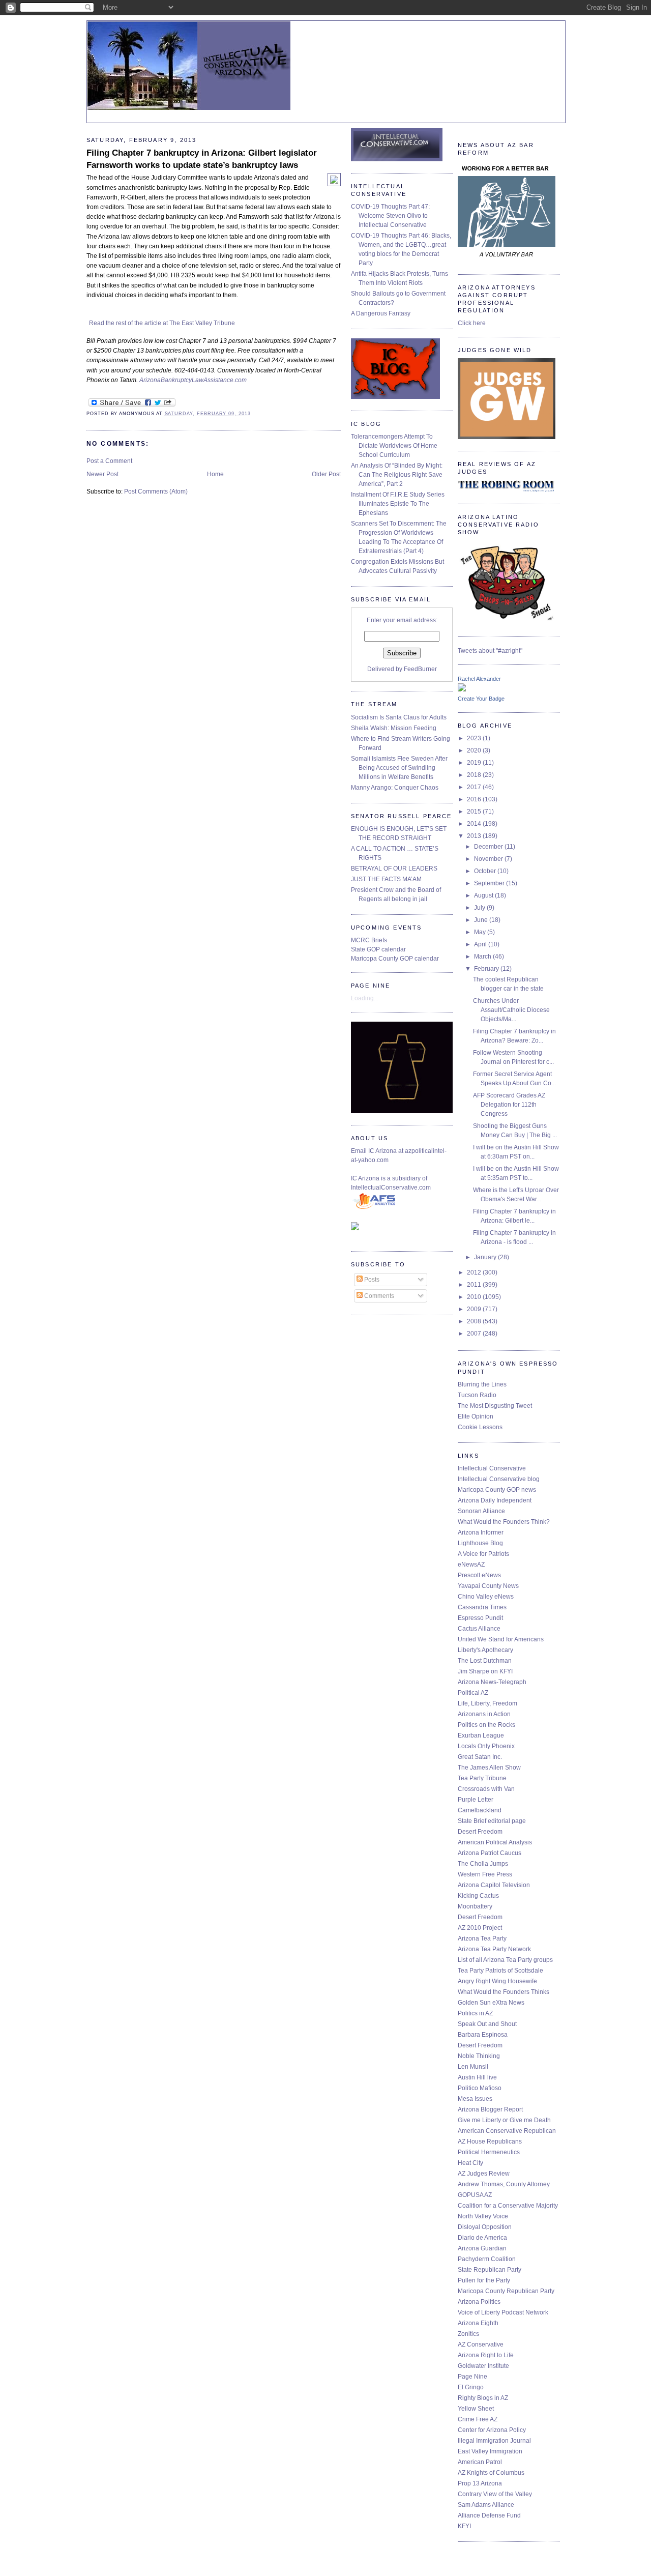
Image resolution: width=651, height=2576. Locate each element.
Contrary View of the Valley (495, 2494)
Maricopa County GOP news (497, 1490)
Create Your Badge (481, 699)
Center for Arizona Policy (492, 2430)
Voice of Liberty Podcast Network (503, 2312)
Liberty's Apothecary (485, 1650)
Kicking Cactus (478, 1896)
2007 (475, 1334)
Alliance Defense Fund (489, 2515)
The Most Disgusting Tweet (495, 1406)
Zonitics (468, 2334)
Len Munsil (473, 2067)
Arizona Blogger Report (490, 2109)
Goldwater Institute (483, 2366)
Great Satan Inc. (480, 1757)
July (480, 908)
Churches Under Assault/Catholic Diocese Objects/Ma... (511, 1010)
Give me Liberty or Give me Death (504, 2120)
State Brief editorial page (492, 1821)
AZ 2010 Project (480, 1928)
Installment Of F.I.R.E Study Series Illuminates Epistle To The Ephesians (398, 504)
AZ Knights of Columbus (491, 2473)
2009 (475, 1309)
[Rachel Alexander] (462, 689)
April (481, 944)
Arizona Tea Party (482, 1938)
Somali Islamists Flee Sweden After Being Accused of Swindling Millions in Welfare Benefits (399, 768)
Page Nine (472, 2377)
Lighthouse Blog (480, 1543)
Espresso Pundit (480, 1618)
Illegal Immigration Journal (494, 2441)
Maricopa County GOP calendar (395, 959)
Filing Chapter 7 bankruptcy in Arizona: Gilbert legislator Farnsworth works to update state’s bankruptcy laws (202, 159)
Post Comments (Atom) (156, 491)
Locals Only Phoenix (486, 1746)
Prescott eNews (479, 1575)
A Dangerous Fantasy (381, 313)
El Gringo (471, 2387)
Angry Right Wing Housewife (497, 1981)
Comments (378, 1296)
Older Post (326, 474)
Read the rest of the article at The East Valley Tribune (162, 323)
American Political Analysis (495, 1842)
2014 (475, 824)
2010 (475, 1297)
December (489, 847)
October (486, 871)
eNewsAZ (471, 1565)
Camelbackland (480, 1810)
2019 (475, 763)
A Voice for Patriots (483, 1554)
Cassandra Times (482, 1607)
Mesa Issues (475, 2099)
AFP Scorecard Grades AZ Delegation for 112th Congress (509, 1105)
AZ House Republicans (490, 2141)
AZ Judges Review (484, 2174)
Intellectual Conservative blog (499, 1479)
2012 (475, 1272)
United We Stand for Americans (501, 1639)
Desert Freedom (480, 1832)
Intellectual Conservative (492, 1468)
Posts (371, 1280)
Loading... (365, 998)
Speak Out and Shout (487, 2024)
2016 (475, 799)
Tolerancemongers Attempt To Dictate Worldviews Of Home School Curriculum (394, 446)
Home (215, 474)
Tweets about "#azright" (490, 651)
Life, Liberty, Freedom (487, 1703)
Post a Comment (109, 461)
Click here (472, 323)
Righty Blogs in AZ (483, 2398)
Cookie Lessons (480, 1427)
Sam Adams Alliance (486, 2505)
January (486, 1257)
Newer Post (102, 474)
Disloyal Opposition (485, 2227)
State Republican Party (490, 2270)
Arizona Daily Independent (495, 1500)
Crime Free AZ (478, 2419)
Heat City (470, 2163)
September (490, 883)
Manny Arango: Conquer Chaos (395, 788)
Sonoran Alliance (481, 1511)
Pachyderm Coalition (487, 2259)
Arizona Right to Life (486, 2355)
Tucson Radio (477, 1395)
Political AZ (473, 1693)
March (483, 957)
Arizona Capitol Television (494, 1885)
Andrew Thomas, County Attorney (504, 2184)
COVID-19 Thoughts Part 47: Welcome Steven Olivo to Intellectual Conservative (390, 216)
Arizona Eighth (478, 2323)
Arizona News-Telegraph (492, 1682)
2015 (475, 812)
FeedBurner (420, 669)
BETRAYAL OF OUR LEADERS (394, 869)
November (489, 859)
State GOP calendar (378, 949)
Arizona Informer (481, 1532)
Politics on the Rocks (486, 1725)
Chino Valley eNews (486, 1597)
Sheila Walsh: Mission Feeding (394, 728)
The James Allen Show (489, 1768)
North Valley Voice (483, 2216)
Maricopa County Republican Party (506, 2291)
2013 (475, 836)
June (482, 920)
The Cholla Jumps (483, 1864)
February (487, 969)
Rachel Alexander (479, 679)
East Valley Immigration (490, 2451)
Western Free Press (485, 1874)
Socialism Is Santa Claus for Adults (399, 717)
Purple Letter (476, 1800)
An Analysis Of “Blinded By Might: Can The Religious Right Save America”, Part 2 (397, 475)
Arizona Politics (479, 2302)
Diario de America (482, 2238)
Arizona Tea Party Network (494, 1949)
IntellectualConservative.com (391, 1188)
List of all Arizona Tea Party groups (505, 1960)
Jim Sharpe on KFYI (485, 1671)
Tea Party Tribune (482, 1778)
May (481, 932)
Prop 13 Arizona (480, 2483)
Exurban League (481, 1735)
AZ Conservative (481, 2345)
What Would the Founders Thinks (504, 1992)
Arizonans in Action (484, 1714)
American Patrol (480, 2462)
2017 (475, 787)
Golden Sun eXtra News (491, 2003)
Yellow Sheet (476, 2409)
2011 (475, 1285)
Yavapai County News (488, 1586)
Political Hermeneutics (489, 2152)
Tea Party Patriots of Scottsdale (500, 1971)
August (484, 895)
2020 (475, 750)
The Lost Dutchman (485, 1661)
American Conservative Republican (507, 2131)
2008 (475, 1321)
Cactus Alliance (479, 1629)
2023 (475, 738)
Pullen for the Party (484, 2280)
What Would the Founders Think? (504, 1522)
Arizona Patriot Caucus (490, 1853)
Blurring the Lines (482, 1384)
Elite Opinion (476, 1416)
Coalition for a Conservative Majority (508, 2206)
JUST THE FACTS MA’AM (386, 879)
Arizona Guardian (482, 2248)
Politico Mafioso (480, 2088)
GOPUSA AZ (475, 2195)
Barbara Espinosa (483, 2035)
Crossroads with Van (486, 1789)
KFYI (464, 2526)
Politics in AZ (475, 2013)
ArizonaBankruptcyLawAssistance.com (193, 380)
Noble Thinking (479, 2056)
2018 (475, 775)
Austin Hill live (477, 2077)
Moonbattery (475, 1906)
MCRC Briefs (369, 940)
